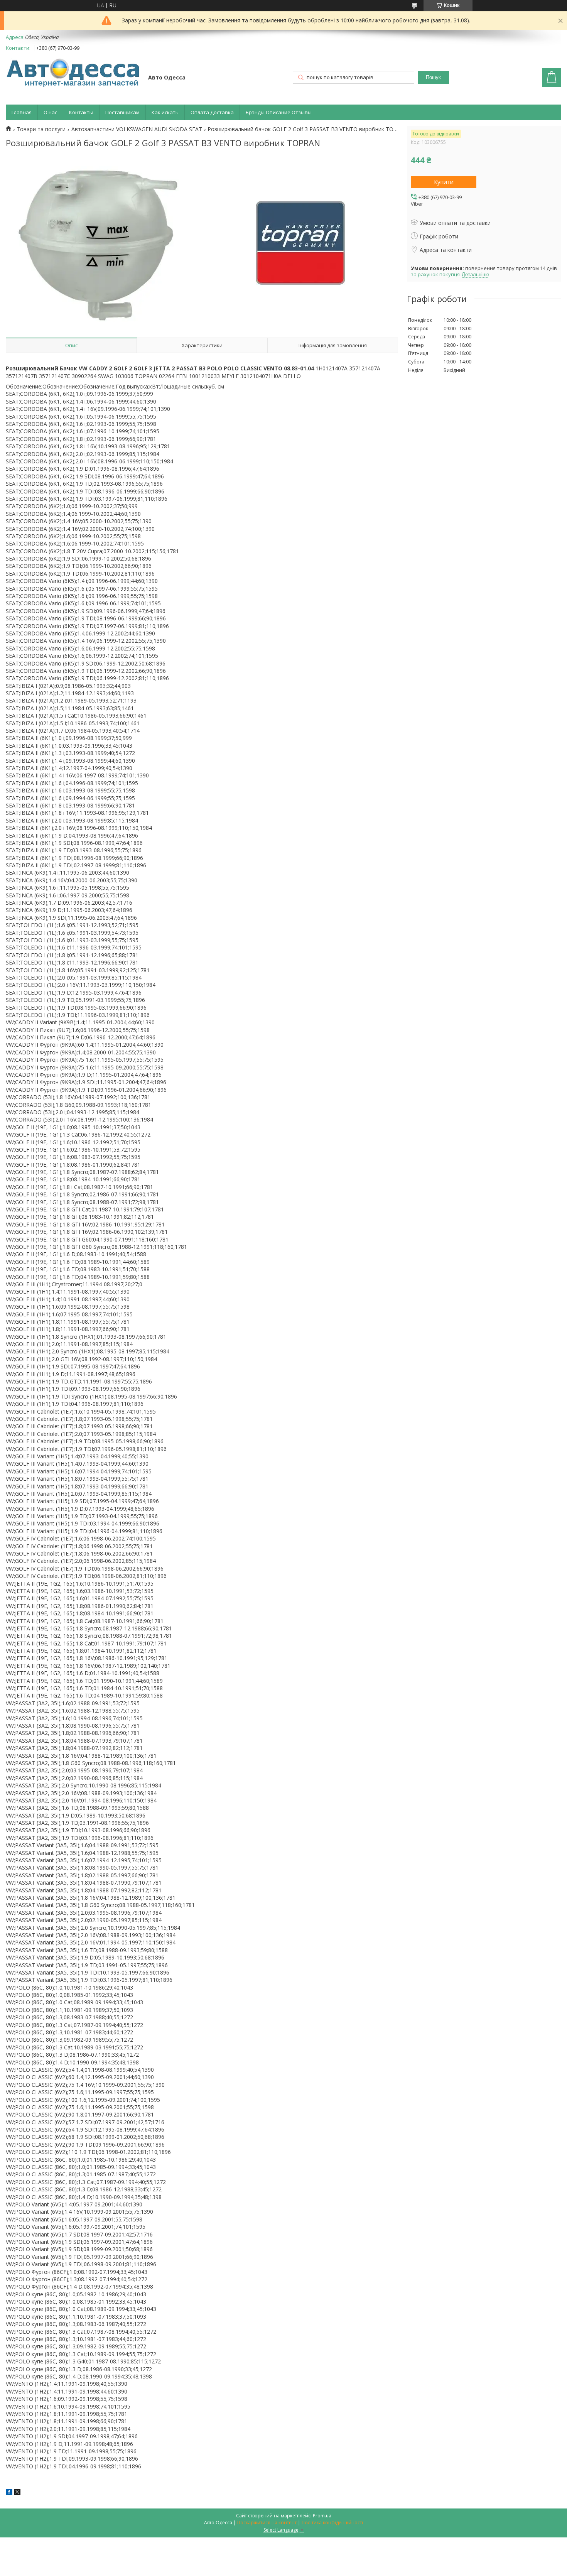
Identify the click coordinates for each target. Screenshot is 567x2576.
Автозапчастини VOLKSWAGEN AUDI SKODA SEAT (137, 129)
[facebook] (9, 2493)
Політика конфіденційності (332, 2523)
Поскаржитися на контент (267, 2523)
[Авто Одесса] (73, 73)
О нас (50, 112)
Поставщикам (122, 112)
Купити (444, 182)
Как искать (165, 112)
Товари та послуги (41, 129)
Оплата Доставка (212, 112)
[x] (17, 2493)
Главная (22, 112)
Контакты (81, 112)
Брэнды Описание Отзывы (279, 112)
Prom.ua (322, 2516)
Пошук (433, 77)
